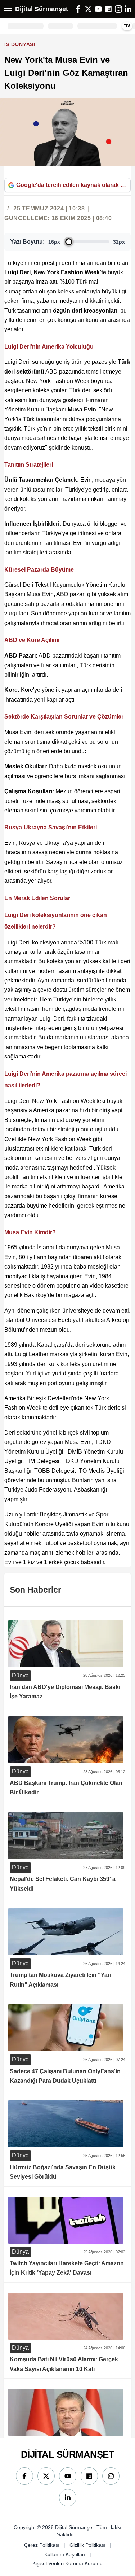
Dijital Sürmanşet (42, 9)
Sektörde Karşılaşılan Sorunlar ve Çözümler (64, 717)
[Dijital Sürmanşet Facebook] (24, 2476)
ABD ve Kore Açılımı (32, 640)
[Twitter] (88, 9)
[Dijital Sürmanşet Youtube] (68, 2476)
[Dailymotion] (108, 9)
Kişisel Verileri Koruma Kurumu (67, 2563)
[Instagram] (118, 9)
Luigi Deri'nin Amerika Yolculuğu (49, 347)
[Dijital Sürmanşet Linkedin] (68, 2498)
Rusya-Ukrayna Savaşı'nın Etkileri (51, 827)
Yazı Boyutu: (27, 242)
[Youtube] (98, 9)
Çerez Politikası (42, 2545)
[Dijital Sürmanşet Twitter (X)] (46, 2476)
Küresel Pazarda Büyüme (39, 570)
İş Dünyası (21, 44)
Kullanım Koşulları (65, 2554)
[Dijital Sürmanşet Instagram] (111, 2476)
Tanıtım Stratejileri (29, 465)
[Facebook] (78, 9)
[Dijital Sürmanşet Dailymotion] (89, 2476)
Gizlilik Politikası (87, 2545)
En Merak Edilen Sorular (37, 898)
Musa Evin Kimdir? (30, 1232)
